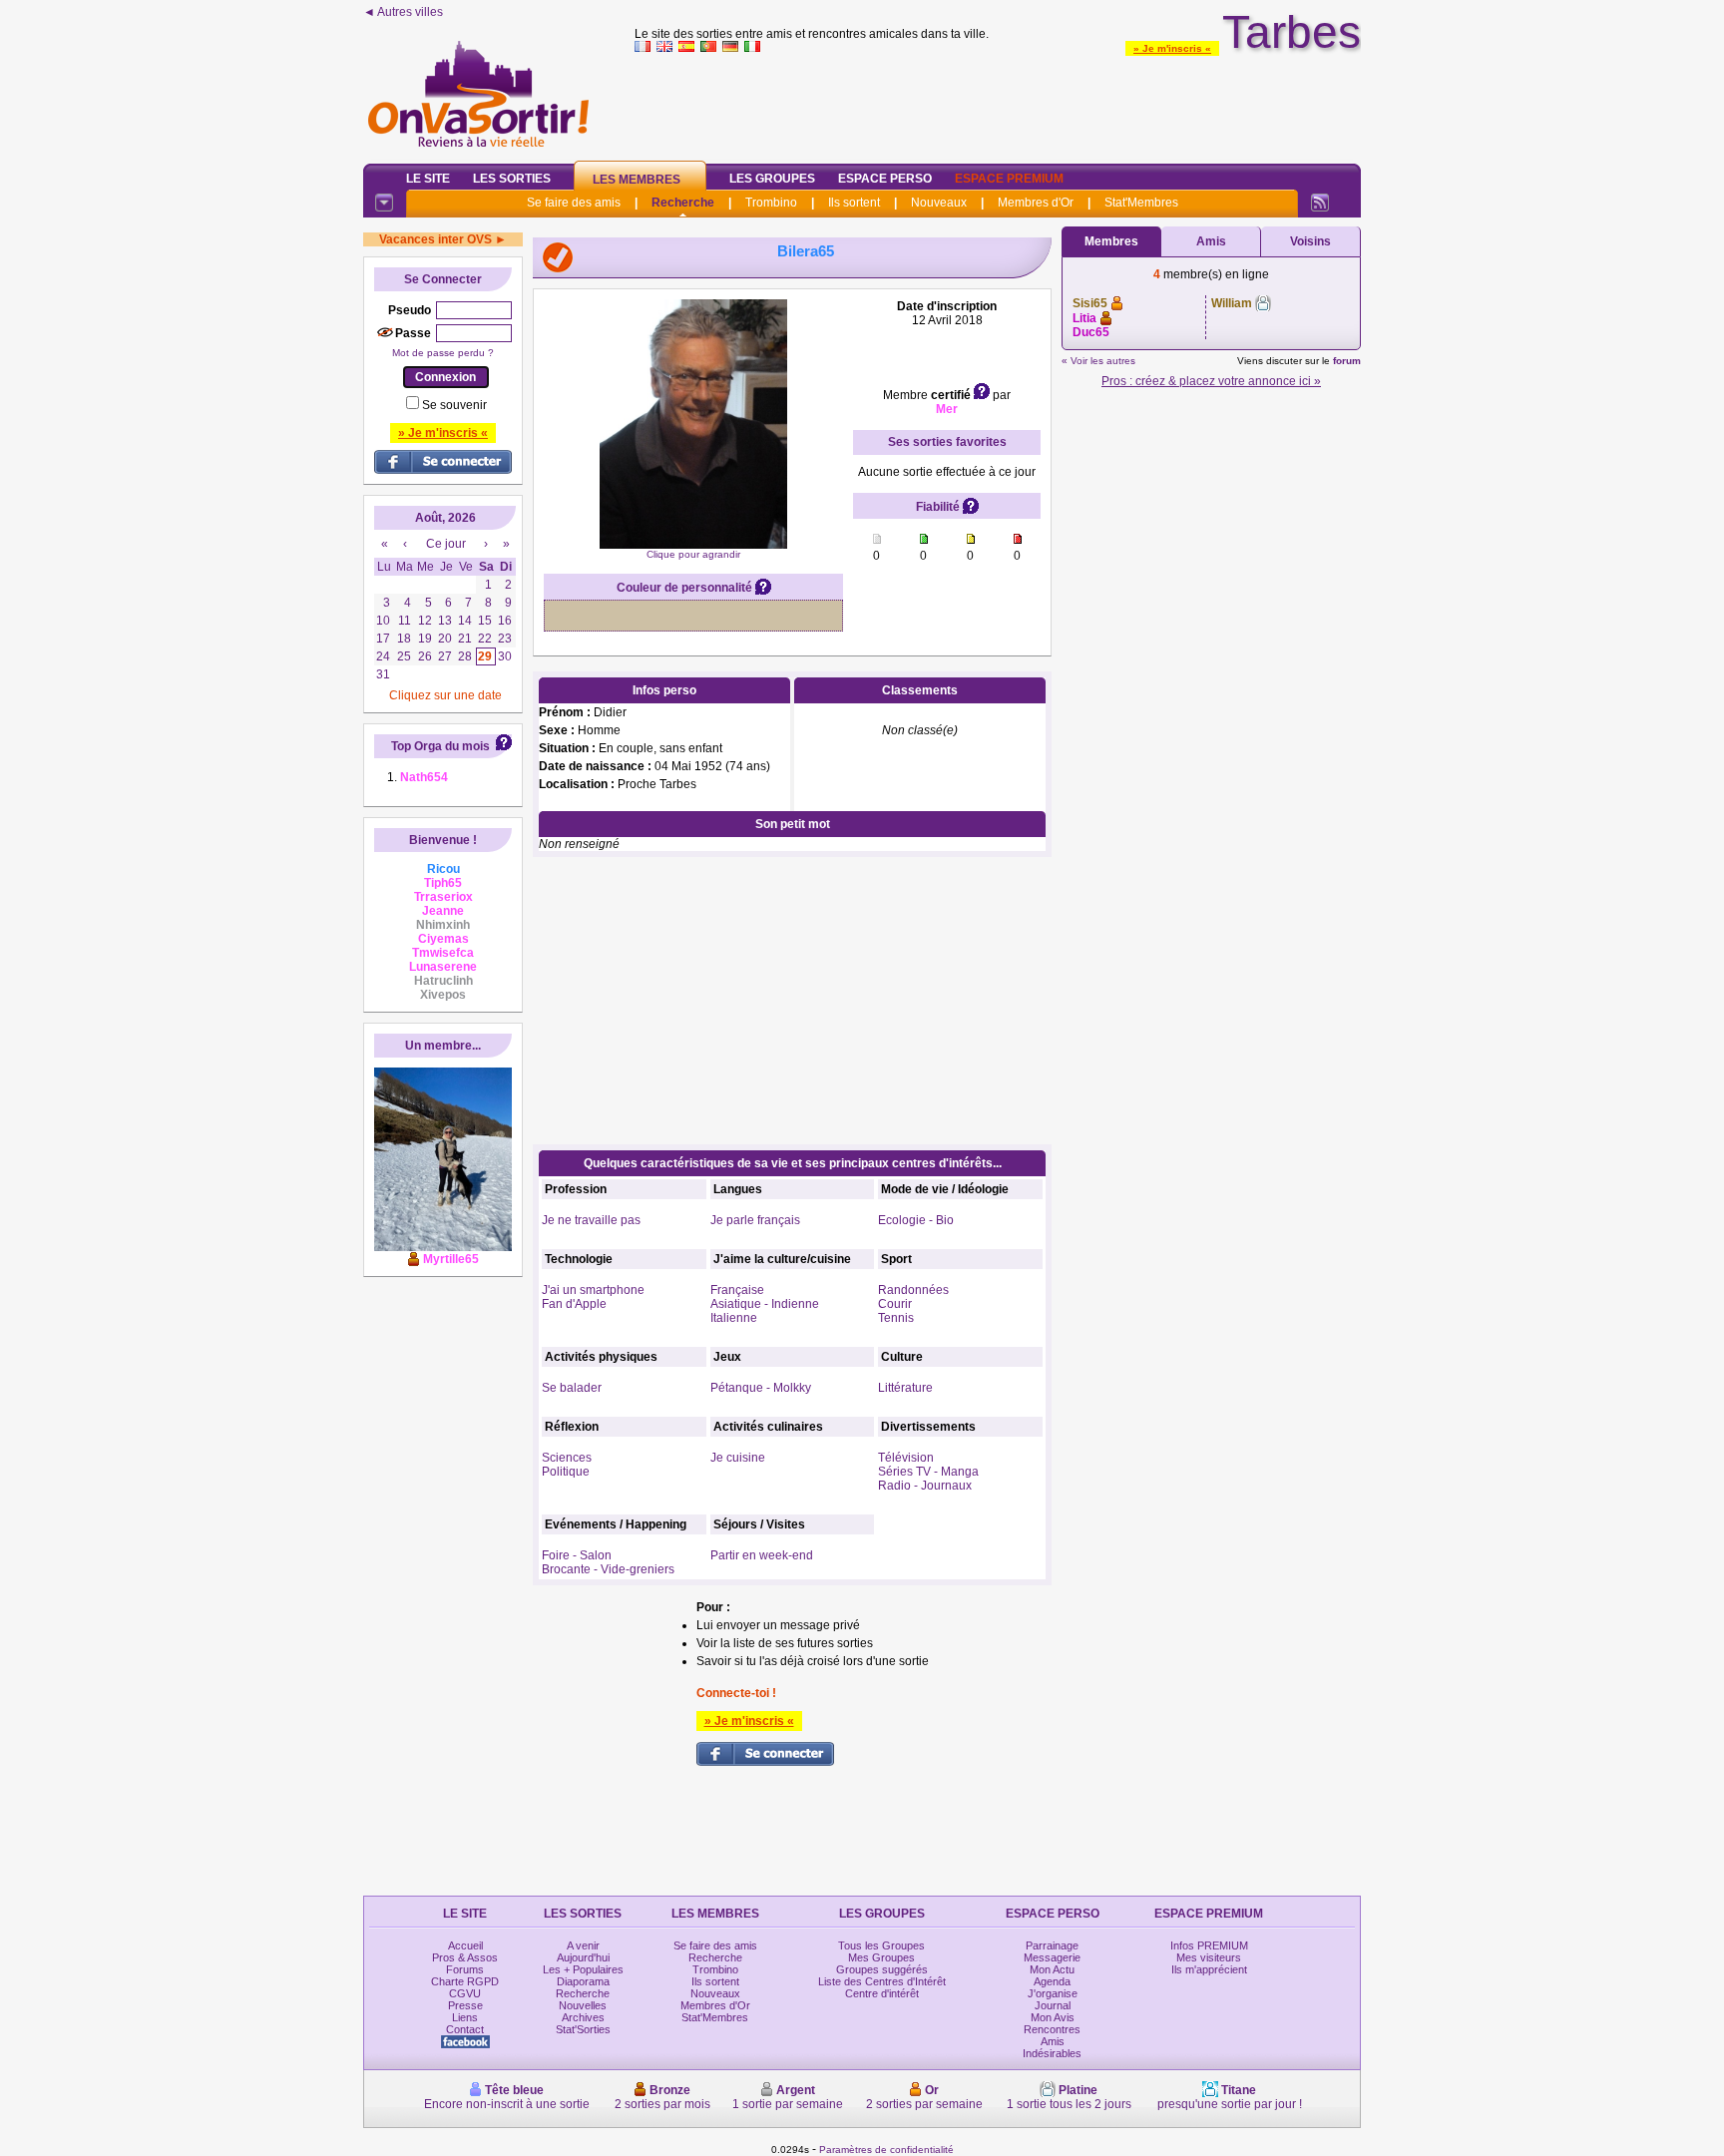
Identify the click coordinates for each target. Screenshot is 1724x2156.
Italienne (734, 1318)
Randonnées (913, 1290)
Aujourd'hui (583, 1957)
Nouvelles (583, 2005)
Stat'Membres (1141, 203)
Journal (1053, 2005)
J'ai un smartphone (593, 1290)
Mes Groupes (881, 1957)
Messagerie (1052, 1957)
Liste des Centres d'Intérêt (882, 1981)
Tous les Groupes (881, 1945)
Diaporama (583, 1981)
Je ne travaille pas (591, 1220)
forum (1347, 361)
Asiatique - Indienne (765, 1304)
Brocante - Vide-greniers (608, 1569)
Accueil (465, 1945)
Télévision (906, 1458)
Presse (465, 2005)
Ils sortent (854, 203)
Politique (566, 1472)
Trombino (771, 203)
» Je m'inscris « (1172, 48)
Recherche (683, 203)
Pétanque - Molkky (761, 1388)
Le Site (428, 179)
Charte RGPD (465, 1981)
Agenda (1052, 1981)
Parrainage (1052, 1945)
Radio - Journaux (925, 1486)
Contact (465, 2029)
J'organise (1053, 1993)
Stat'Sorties (583, 2029)
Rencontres (1052, 2029)
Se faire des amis (574, 203)
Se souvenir (454, 405)
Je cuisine (738, 1458)
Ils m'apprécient (1209, 1969)
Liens (465, 2017)
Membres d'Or (1036, 203)
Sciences (567, 1458)
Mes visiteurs (1209, 1957)
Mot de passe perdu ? (443, 353)
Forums (465, 1969)
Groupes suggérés (882, 1969)
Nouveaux (939, 203)
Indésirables (1052, 2053)
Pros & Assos (465, 1957)
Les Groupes (772, 179)
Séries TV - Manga (928, 1472)
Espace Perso (885, 179)
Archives (583, 2017)
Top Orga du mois (440, 746)
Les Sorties (512, 179)
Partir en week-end (762, 1555)
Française (737, 1290)
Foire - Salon (577, 1555)
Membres (1111, 241)
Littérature (905, 1388)
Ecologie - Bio (916, 1220)
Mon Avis (1053, 2017)
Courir (895, 1304)
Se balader (572, 1388)
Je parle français (755, 1220)
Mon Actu (1052, 1969)
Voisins (1310, 241)
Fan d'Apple (574, 1304)
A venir (583, 1945)
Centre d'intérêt (882, 1993)
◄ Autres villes (403, 12)
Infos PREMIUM (1209, 1945)
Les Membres (637, 180)
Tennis (896, 1318)
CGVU (465, 1993)
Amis (1211, 241)
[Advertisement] (998, 104)
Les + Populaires (583, 1969)
